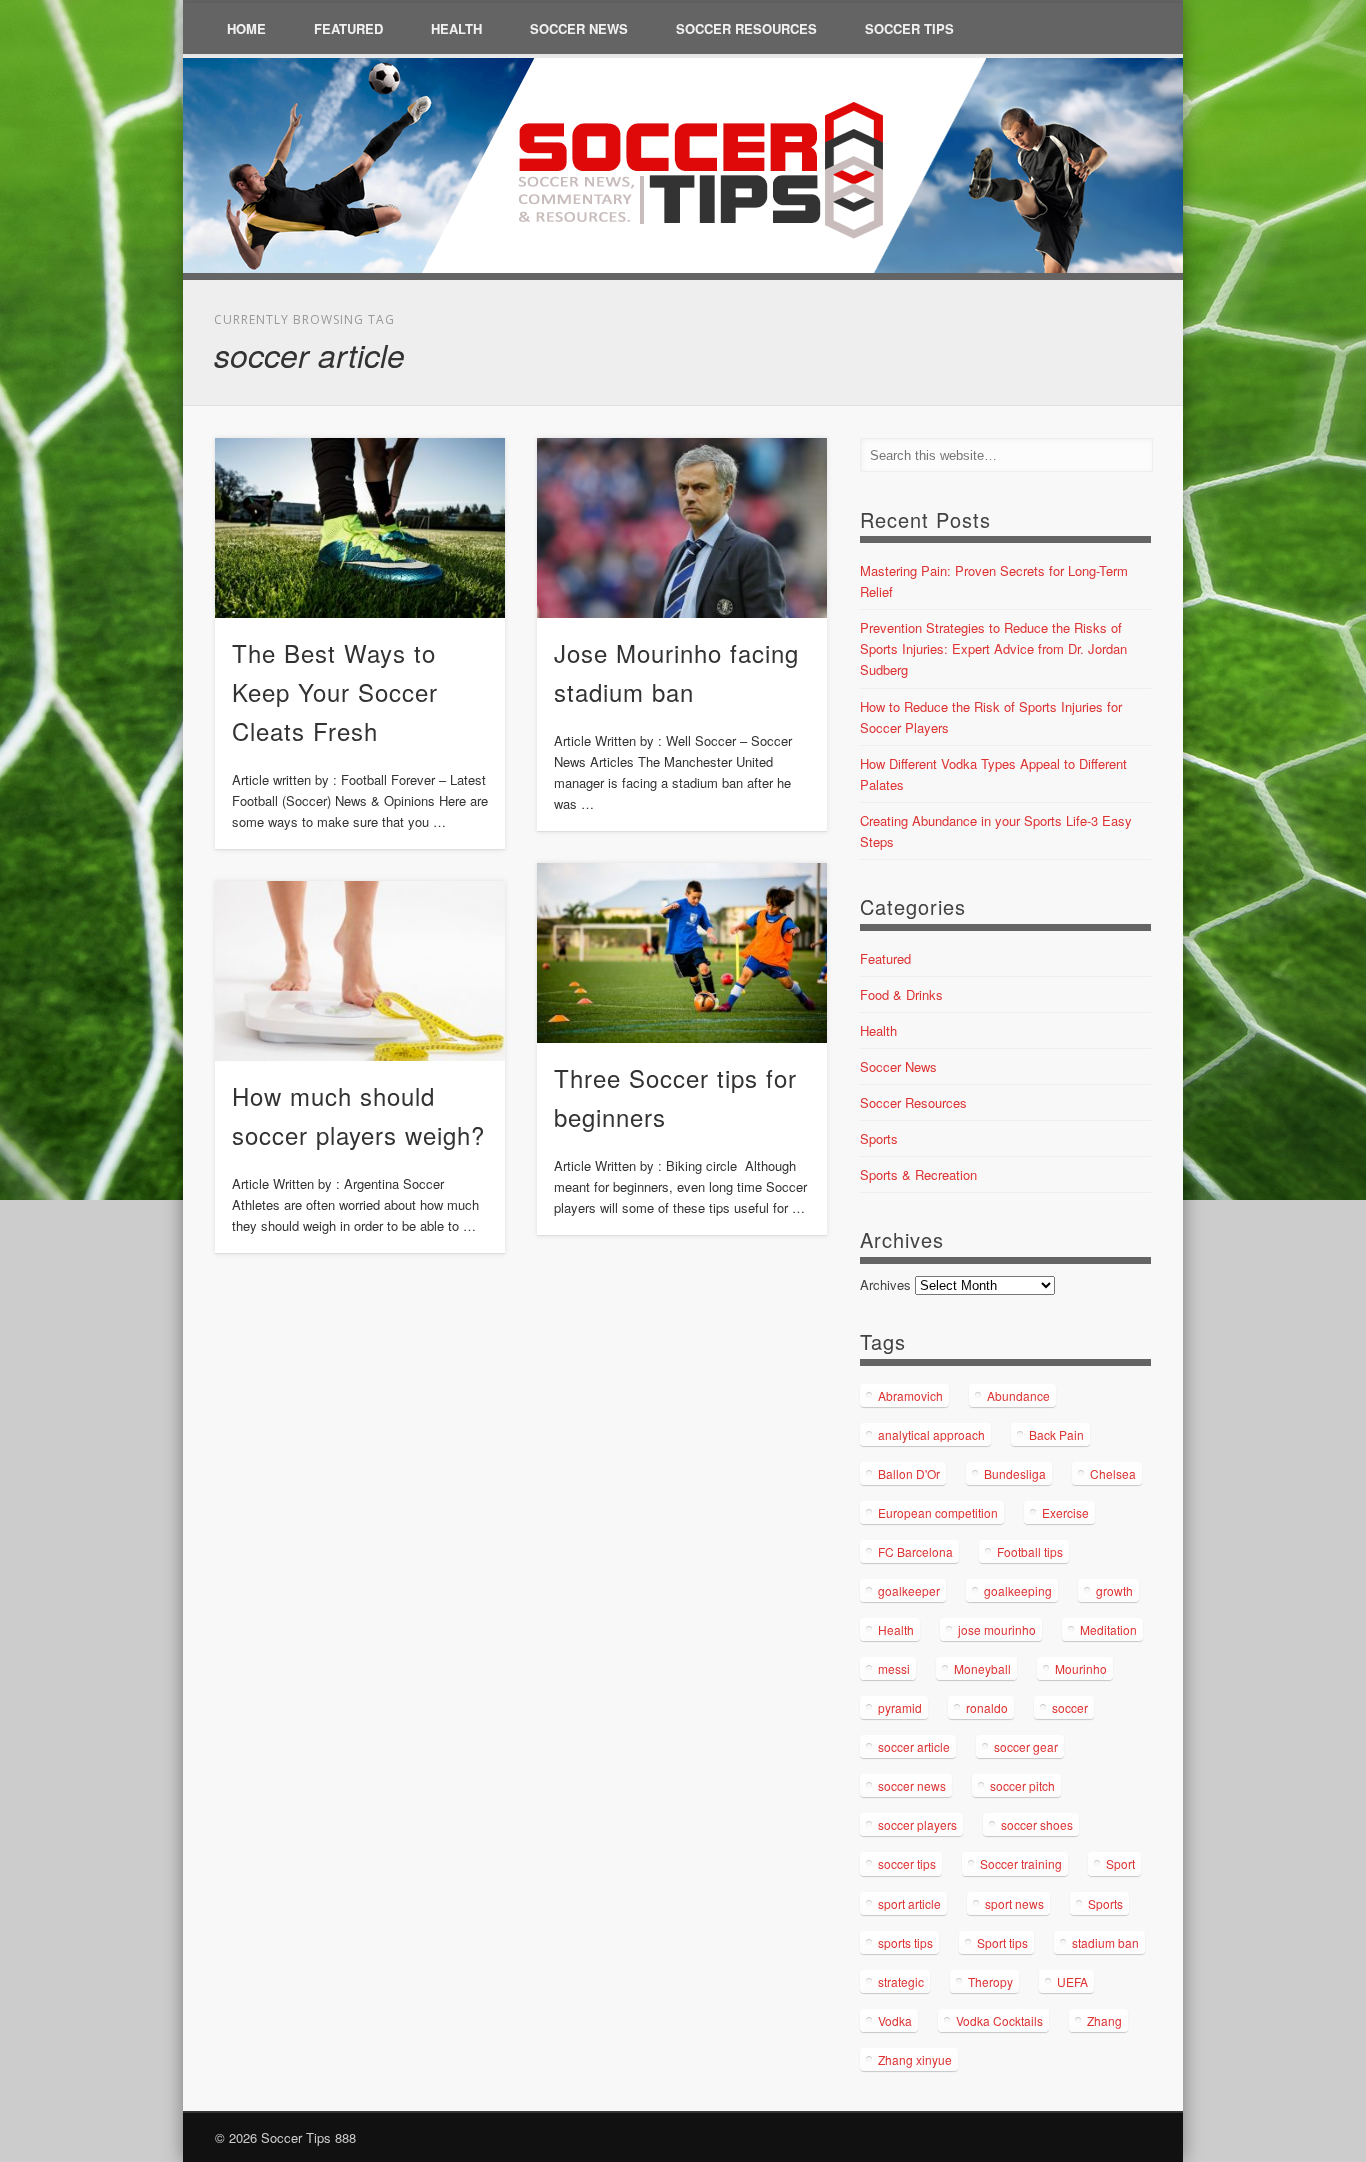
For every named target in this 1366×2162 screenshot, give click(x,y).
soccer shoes (1037, 1824)
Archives (885, 1284)
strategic (901, 1981)
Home (246, 28)
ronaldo (987, 1707)
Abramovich (910, 1395)
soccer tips (907, 1863)
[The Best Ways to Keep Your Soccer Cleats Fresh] (360, 528)
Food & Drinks (901, 994)
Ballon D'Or (909, 1473)
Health (456, 28)
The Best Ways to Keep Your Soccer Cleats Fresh (335, 691)
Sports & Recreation (918, 1174)
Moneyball (982, 1668)
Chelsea (1113, 1473)
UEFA (1072, 1981)
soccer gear (1026, 1746)
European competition (938, 1512)
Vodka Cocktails (999, 2020)
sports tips (905, 1942)
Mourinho (1081, 1668)
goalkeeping (1018, 1590)
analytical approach (931, 1434)
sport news (1014, 1903)
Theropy (990, 1981)
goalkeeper (909, 1590)
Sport (1120, 1863)
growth (1114, 1590)
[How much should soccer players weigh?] (360, 971)
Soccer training (1021, 1863)
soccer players (917, 1824)
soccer (1070, 1707)
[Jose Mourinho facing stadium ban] (682, 528)
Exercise (1065, 1512)
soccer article (914, 1746)
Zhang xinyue (915, 2059)
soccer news (912, 1785)
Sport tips (1002, 1942)
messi (894, 1668)
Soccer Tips (909, 28)
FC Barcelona (915, 1551)
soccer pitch (1022, 1785)
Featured (348, 28)
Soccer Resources (746, 28)
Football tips (1030, 1551)
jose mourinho (997, 1629)
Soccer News (579, 28)
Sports (879, 1138)
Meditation (1108, 1629)
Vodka (895, 2020)
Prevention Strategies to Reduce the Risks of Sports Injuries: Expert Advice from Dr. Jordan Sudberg (993, 648)
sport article (909, 1903)
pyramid (900, 1707)
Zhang (1104, 2020)
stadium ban (1105, 1942)
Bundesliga (1015, 1473)
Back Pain (1056, 1434)
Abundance (1018, 1395)
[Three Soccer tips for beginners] (682, 953)
